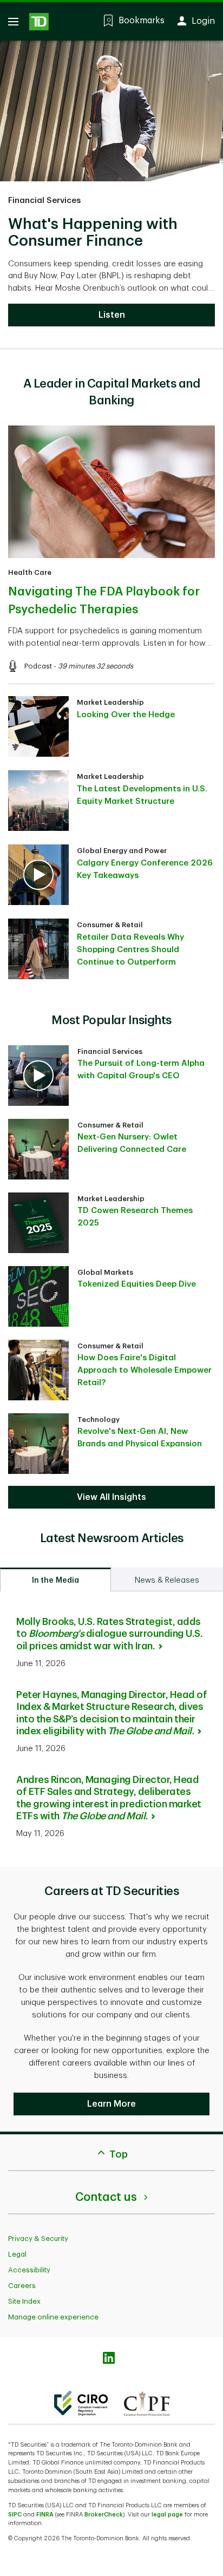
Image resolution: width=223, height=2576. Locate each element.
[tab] (55, 1579)
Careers (22, 2286)
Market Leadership (110, 702)
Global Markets (105, 1272)
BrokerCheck (104, 2515)
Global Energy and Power (122, 851)
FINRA (45, 2515)
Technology (99, 1420)
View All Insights (111, 1497)
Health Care (30, 572)
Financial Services (44, 201)
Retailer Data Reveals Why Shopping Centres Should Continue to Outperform (130, 950)
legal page (167, 2515)
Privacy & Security (38, 2239)
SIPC (15, 2515)
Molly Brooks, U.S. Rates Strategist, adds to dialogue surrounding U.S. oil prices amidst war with (109, 1634)
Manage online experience (53, 2317)
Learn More (111, 2104)
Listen (112, 315)
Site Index (24, 2301)
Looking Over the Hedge (126, 715)
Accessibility (29, 2270)
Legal (17, 2254)
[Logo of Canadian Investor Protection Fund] (147, 2403)
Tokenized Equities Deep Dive (137, 1284)
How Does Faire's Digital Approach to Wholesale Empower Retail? (145, 1370)
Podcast (38, 666)
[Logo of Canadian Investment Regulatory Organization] (81, 2403)
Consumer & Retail (110, 925)
